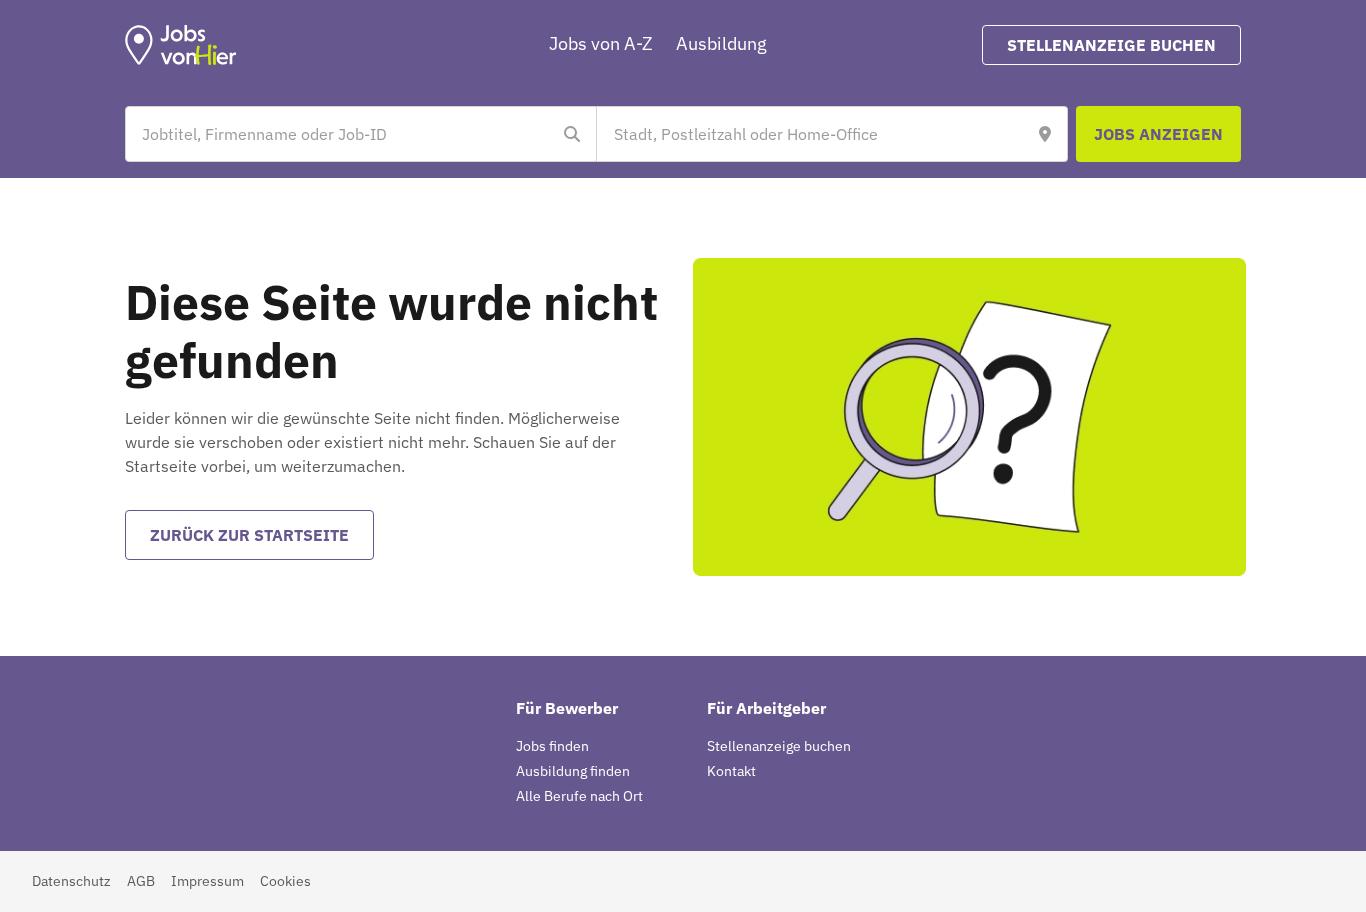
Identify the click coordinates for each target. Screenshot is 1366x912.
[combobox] (341, 134)
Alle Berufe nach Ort (579, 796)
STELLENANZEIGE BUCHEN (1111, 45)
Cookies (285, 881)
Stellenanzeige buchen (779, 746)
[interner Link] (181, 45)
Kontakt (731, 771)
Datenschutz (71, 881)
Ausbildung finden (573, 771)
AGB (141, 881)
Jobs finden (552, 746)
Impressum (207, 881)
